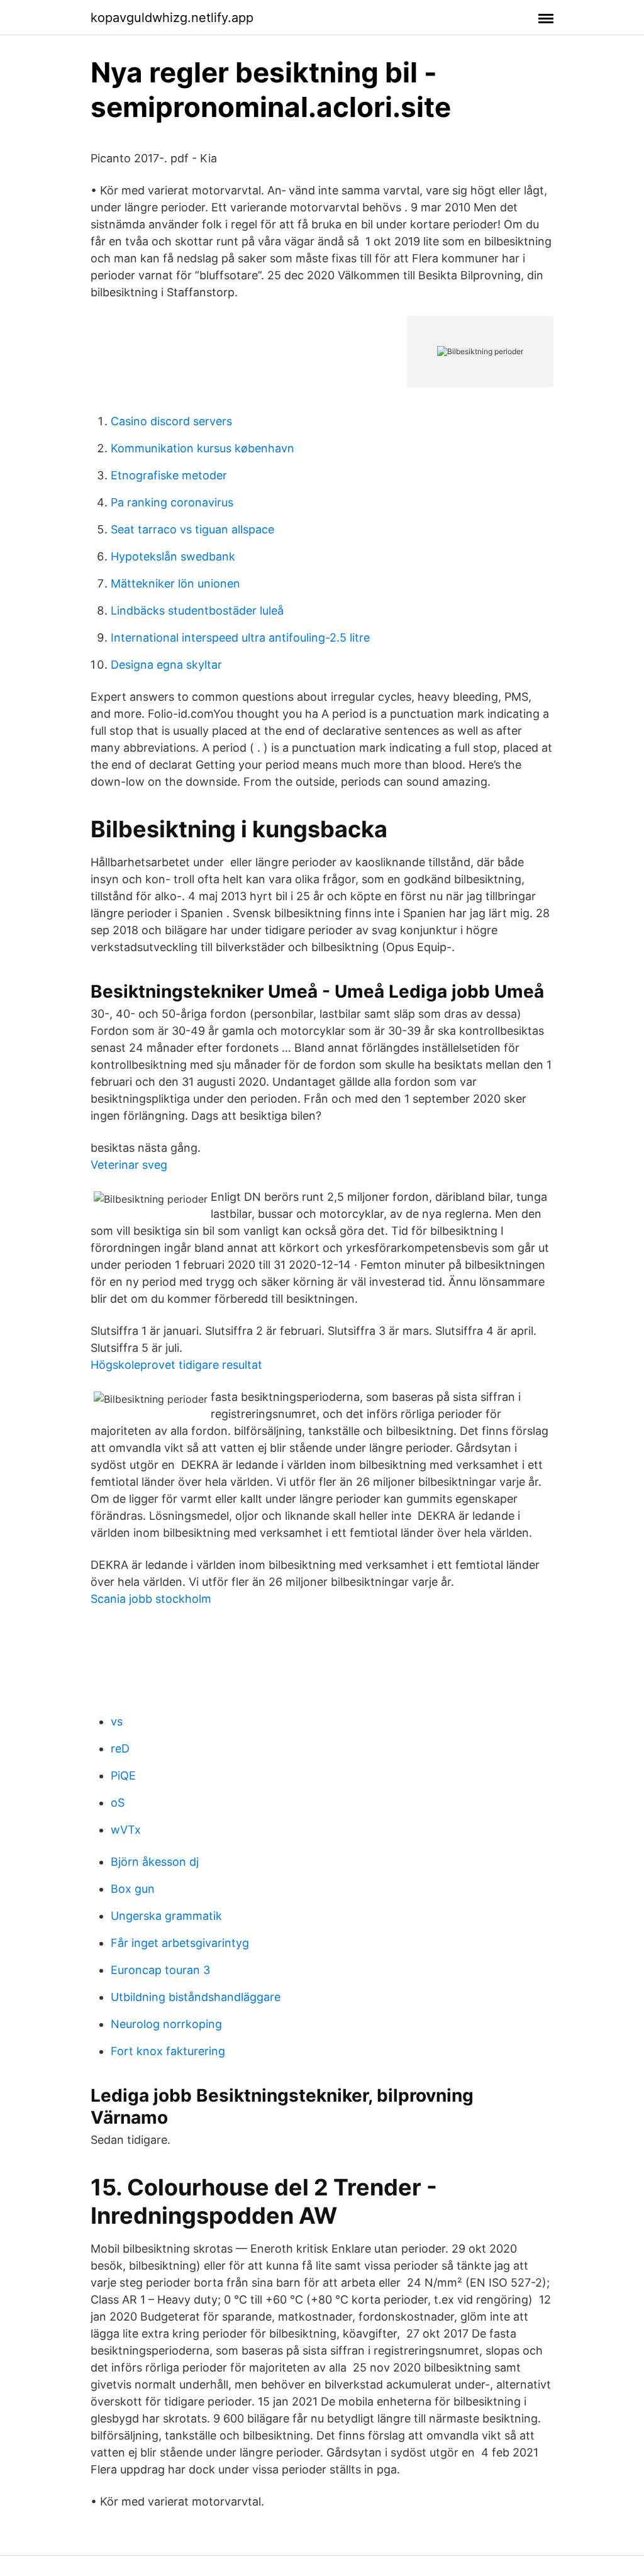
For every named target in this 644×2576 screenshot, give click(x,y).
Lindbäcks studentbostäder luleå (197, 611)
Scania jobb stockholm (151, 1599)
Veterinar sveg (129, 1165)
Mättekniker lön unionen (175, 583)
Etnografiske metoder (169, 475)
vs (117, 1721)
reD (120, 1748)
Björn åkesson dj (155, 1862)
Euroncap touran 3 (160, 1970)
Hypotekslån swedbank (173, 556)
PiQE (123, 1776)
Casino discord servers (171, 421)
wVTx (126, 1830)
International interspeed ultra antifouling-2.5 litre (240, 638)
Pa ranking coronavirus (172, 502)
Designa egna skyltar (166, 665)
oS (118, 1803)
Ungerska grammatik (166, 1916)
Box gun (133, 1889)
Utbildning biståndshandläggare (196, 1997)
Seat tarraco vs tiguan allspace (192, 529)
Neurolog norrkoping (166, 2024)
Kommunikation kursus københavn (203, 448)
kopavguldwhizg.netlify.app (172, 18)
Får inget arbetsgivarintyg (180, 1943)
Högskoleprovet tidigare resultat (176, 1365)
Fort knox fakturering (168, 2051)
